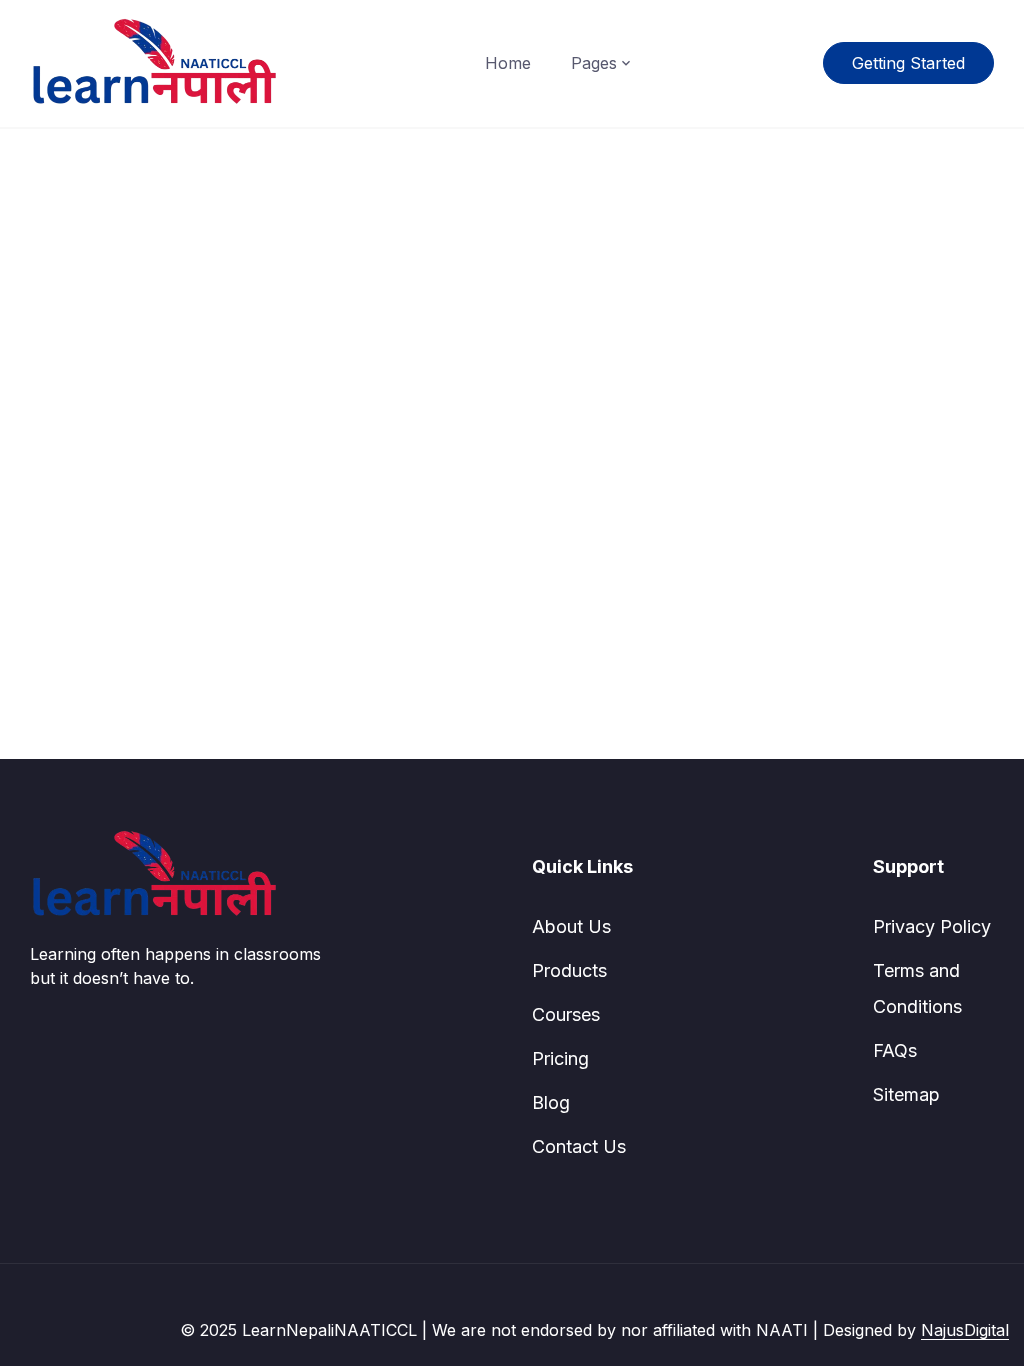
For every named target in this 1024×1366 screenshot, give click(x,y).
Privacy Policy (932, 926)
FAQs (895, 1050)
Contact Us (579, 1146)
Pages (594, 63)
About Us (571, 926)
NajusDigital (965, 1330)
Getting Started (908, 63)
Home (508, 63)
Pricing (560, 1058)
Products (569, 970)
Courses (566, 1014)
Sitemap (906, 1094)
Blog (551, 1102)
